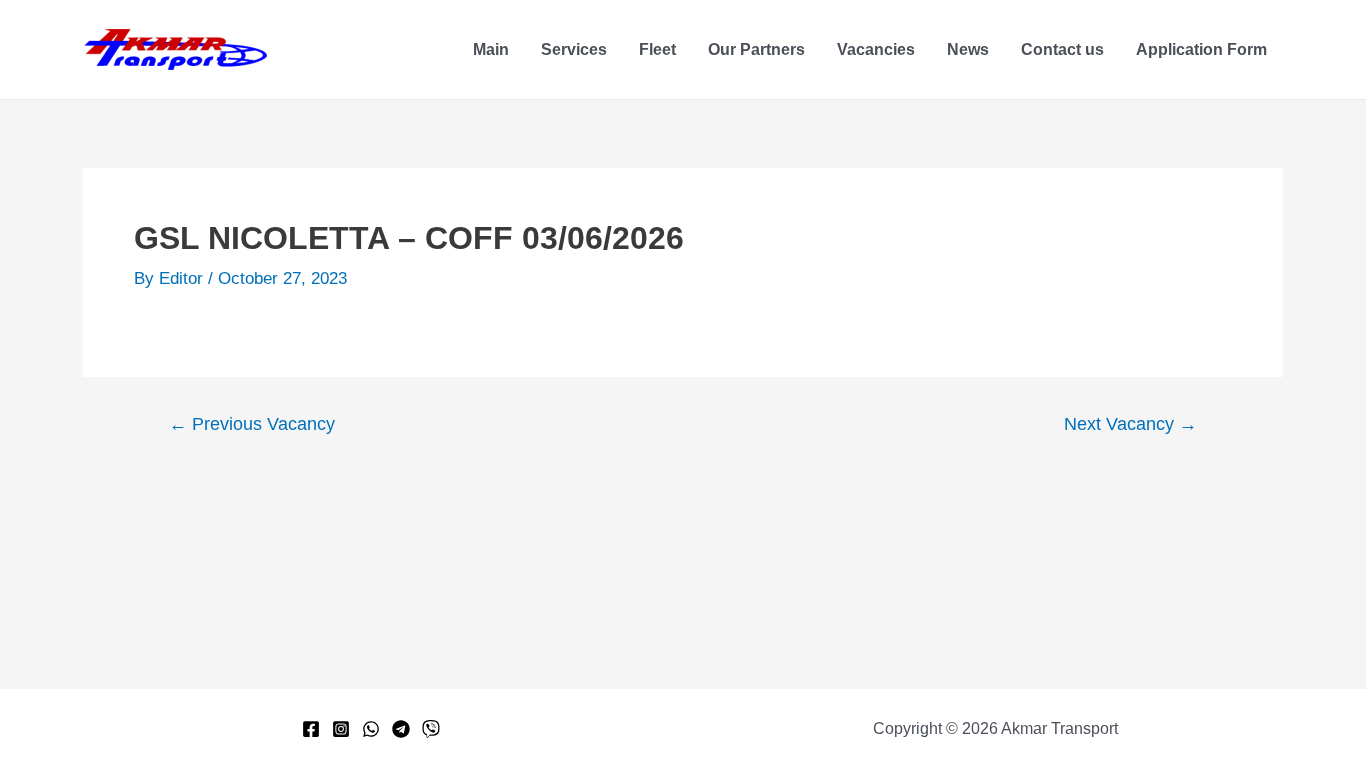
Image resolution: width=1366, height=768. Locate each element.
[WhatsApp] (371, 729)
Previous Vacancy (252, 424)
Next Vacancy (1130, 424)
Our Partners (756, 49)
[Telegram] (401, 729)
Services (574, 49)
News (968, 49)
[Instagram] (341, 729)
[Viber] (431, 729)
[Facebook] (311, 729)
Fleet (657, 49)
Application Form (1201, 49)
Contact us (1062, 49)
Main (491, 49)
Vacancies (876, 49)
